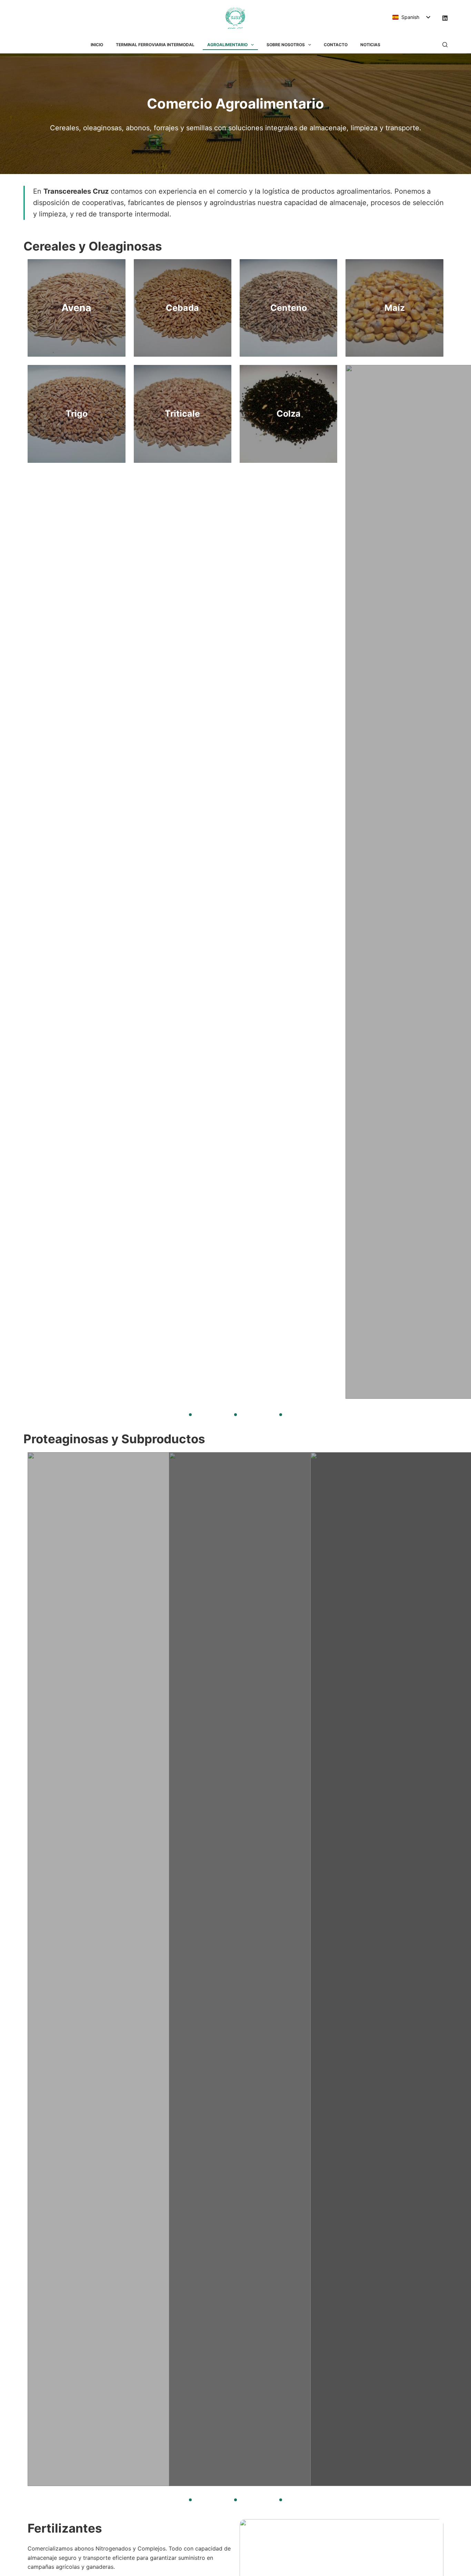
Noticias (370, 45)
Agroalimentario (227, 45)
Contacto (336, 45)
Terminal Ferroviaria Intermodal (155, 45)
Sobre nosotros (286, 45)
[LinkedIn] (445, 18)
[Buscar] (445, 45)
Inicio (97, 45)
